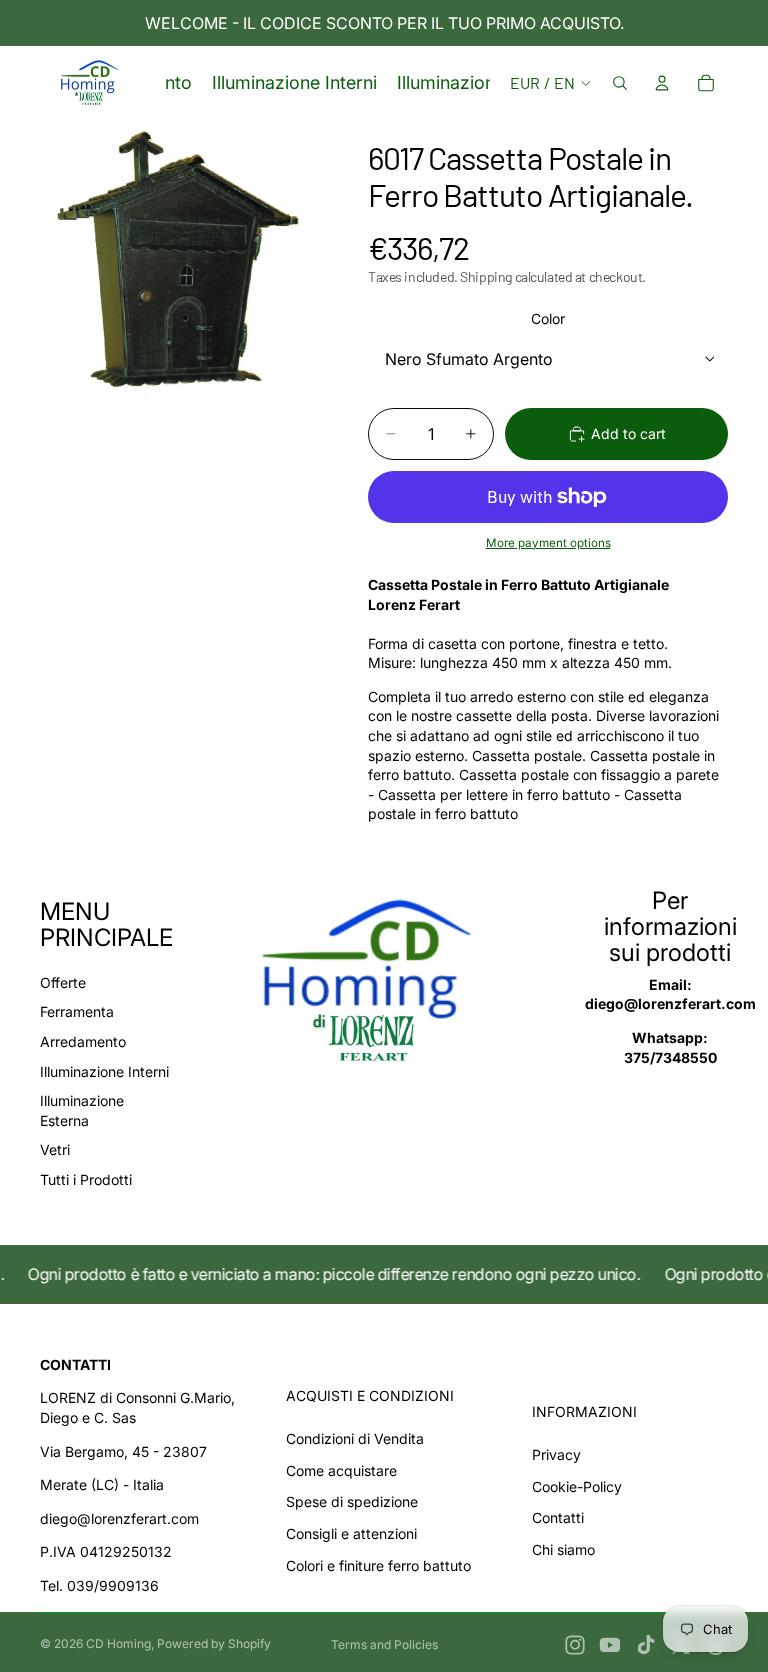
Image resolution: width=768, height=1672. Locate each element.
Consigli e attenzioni (351, 1533)
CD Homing (118, 1643)
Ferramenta (77, 1011)
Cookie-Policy (577, 1486)
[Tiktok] (646, 1645)
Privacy (556, 1454)
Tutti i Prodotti (86, 1179)
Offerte (63, 982)
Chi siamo (563, 1549)
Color (548, 318)
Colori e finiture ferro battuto (378, 1565)
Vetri (55, 1149)
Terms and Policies (384, 1644)
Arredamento (83, 1041)
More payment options (548, 543)
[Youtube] (610, 1645)
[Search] (620, 83)
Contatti (558, 1517)
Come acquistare (341, 1470)
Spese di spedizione (352, 1501)
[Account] (662, 83)
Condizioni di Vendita (355, 1438)
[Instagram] (575, 1645)
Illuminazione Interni (104, 1071)
